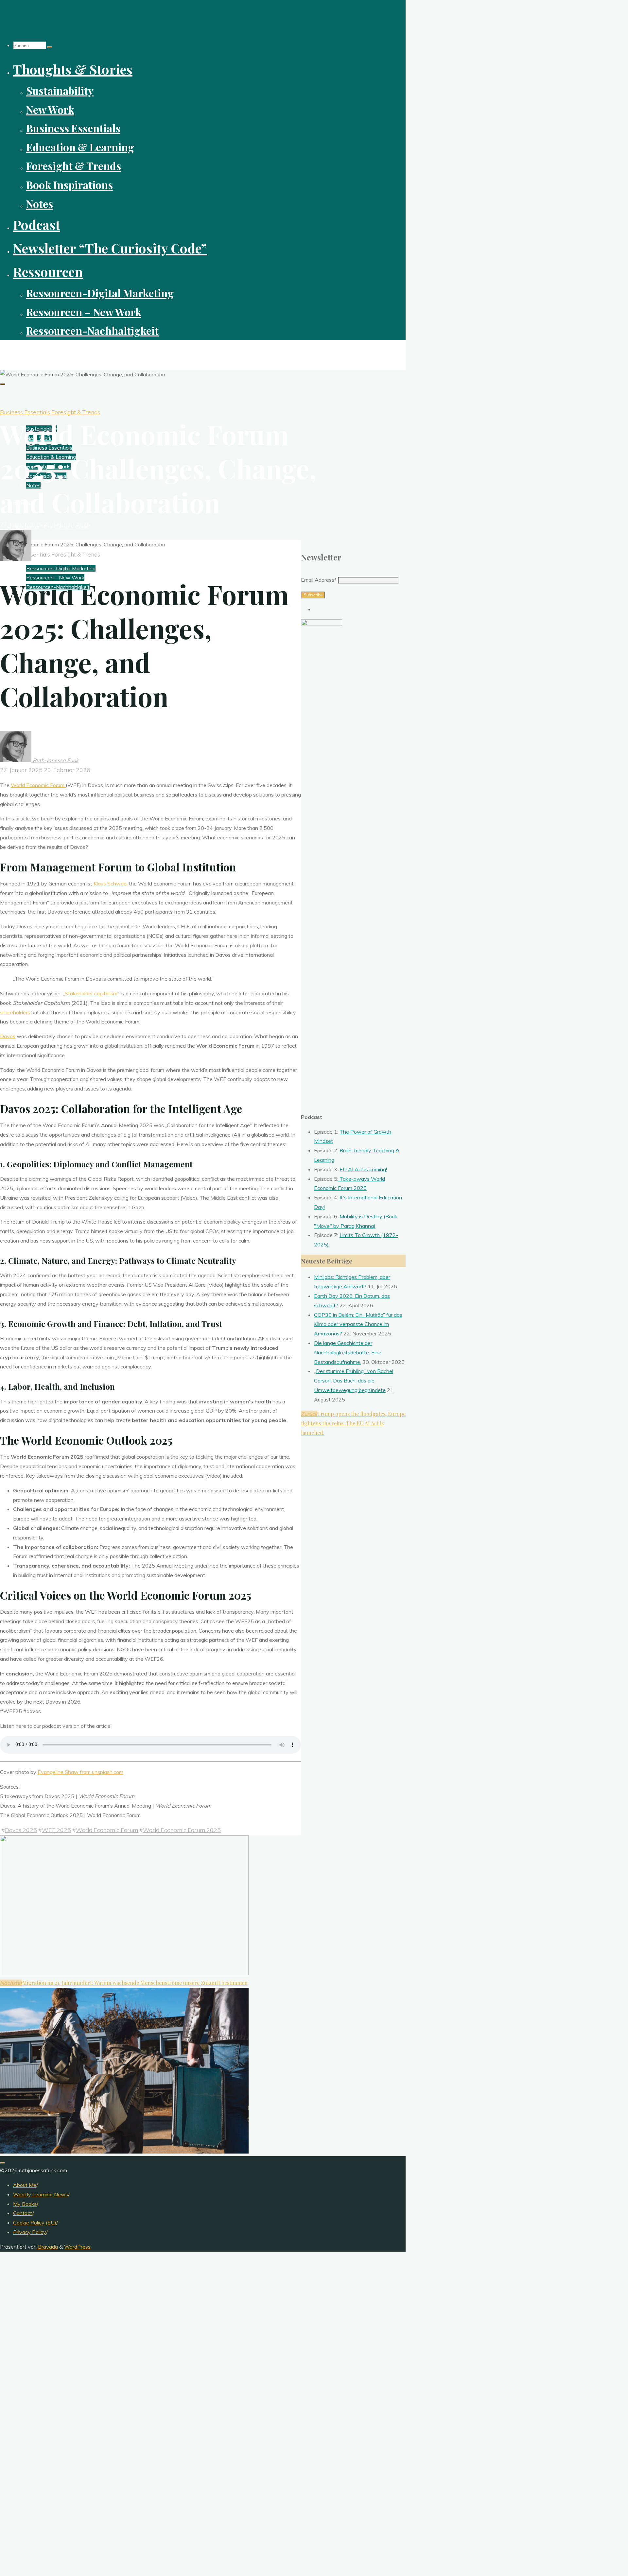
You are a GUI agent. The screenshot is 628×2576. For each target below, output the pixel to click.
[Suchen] (50, 47)
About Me (25, 2185)
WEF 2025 (56, 1830)
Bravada (47, 2247)
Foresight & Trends (76, 412)
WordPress (77, 2247)
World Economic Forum (38, 785)
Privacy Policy (30, 2232)
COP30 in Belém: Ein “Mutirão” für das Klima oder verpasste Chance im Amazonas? (358, 1324)
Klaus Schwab (110, 884)
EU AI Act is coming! (363, 1169)
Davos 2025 (21, 1830)
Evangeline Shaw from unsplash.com (80, 1772)
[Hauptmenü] (3, 384)
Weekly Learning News (41, 2194)
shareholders (15, 1012)
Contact (23, 2213)
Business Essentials (25, 412)
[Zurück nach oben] (3, 2163)
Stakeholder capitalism (91, 993)
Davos (8, 1036)
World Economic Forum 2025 (182, 1830)
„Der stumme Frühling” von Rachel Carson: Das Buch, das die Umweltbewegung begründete (354, 1381)
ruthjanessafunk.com (35, 351)
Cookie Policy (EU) (35, 2223)
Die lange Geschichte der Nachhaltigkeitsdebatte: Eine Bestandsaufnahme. (348, 1352)
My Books (25, 2204)
